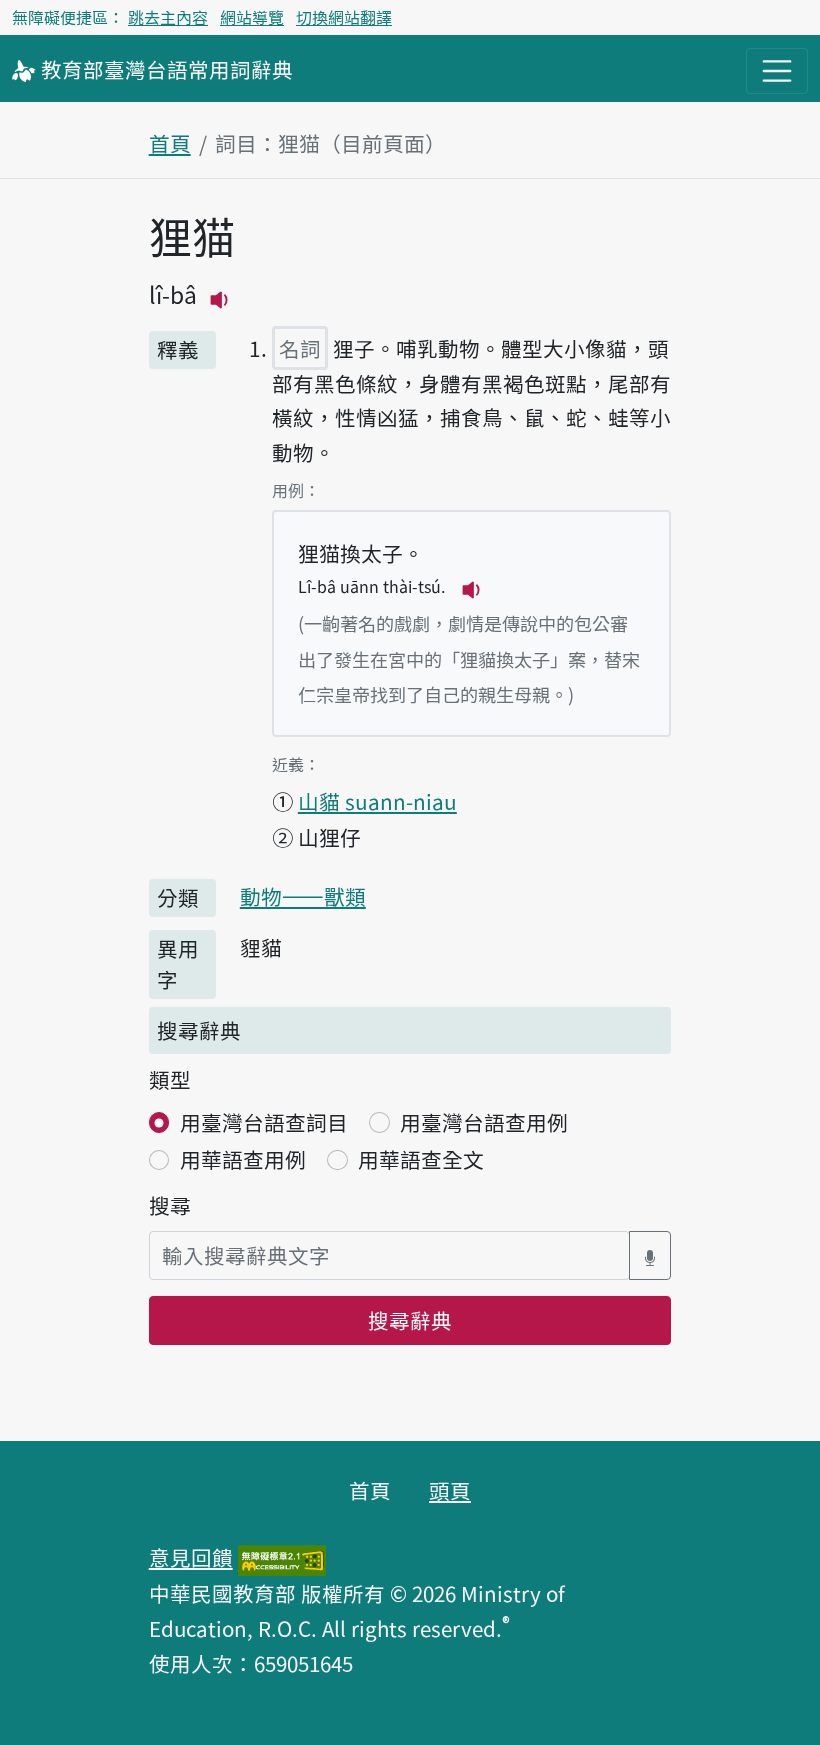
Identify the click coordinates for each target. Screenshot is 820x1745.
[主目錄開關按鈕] (777, 71)
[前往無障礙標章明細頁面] (282, 1557)
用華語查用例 (243, 1159)
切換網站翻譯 (344, 17)
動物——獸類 (303, 896)
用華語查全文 (421, 1159)
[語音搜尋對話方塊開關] (650, 1255)
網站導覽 (252, 17)
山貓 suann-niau (377, 801)
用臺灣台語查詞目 (264, 1122)
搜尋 (170, 1205)
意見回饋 (191, 1557)
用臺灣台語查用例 (484, 1122)
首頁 (170, 143)
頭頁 (450, 1490)
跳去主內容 (168, 17)
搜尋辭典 (410, 1320)
